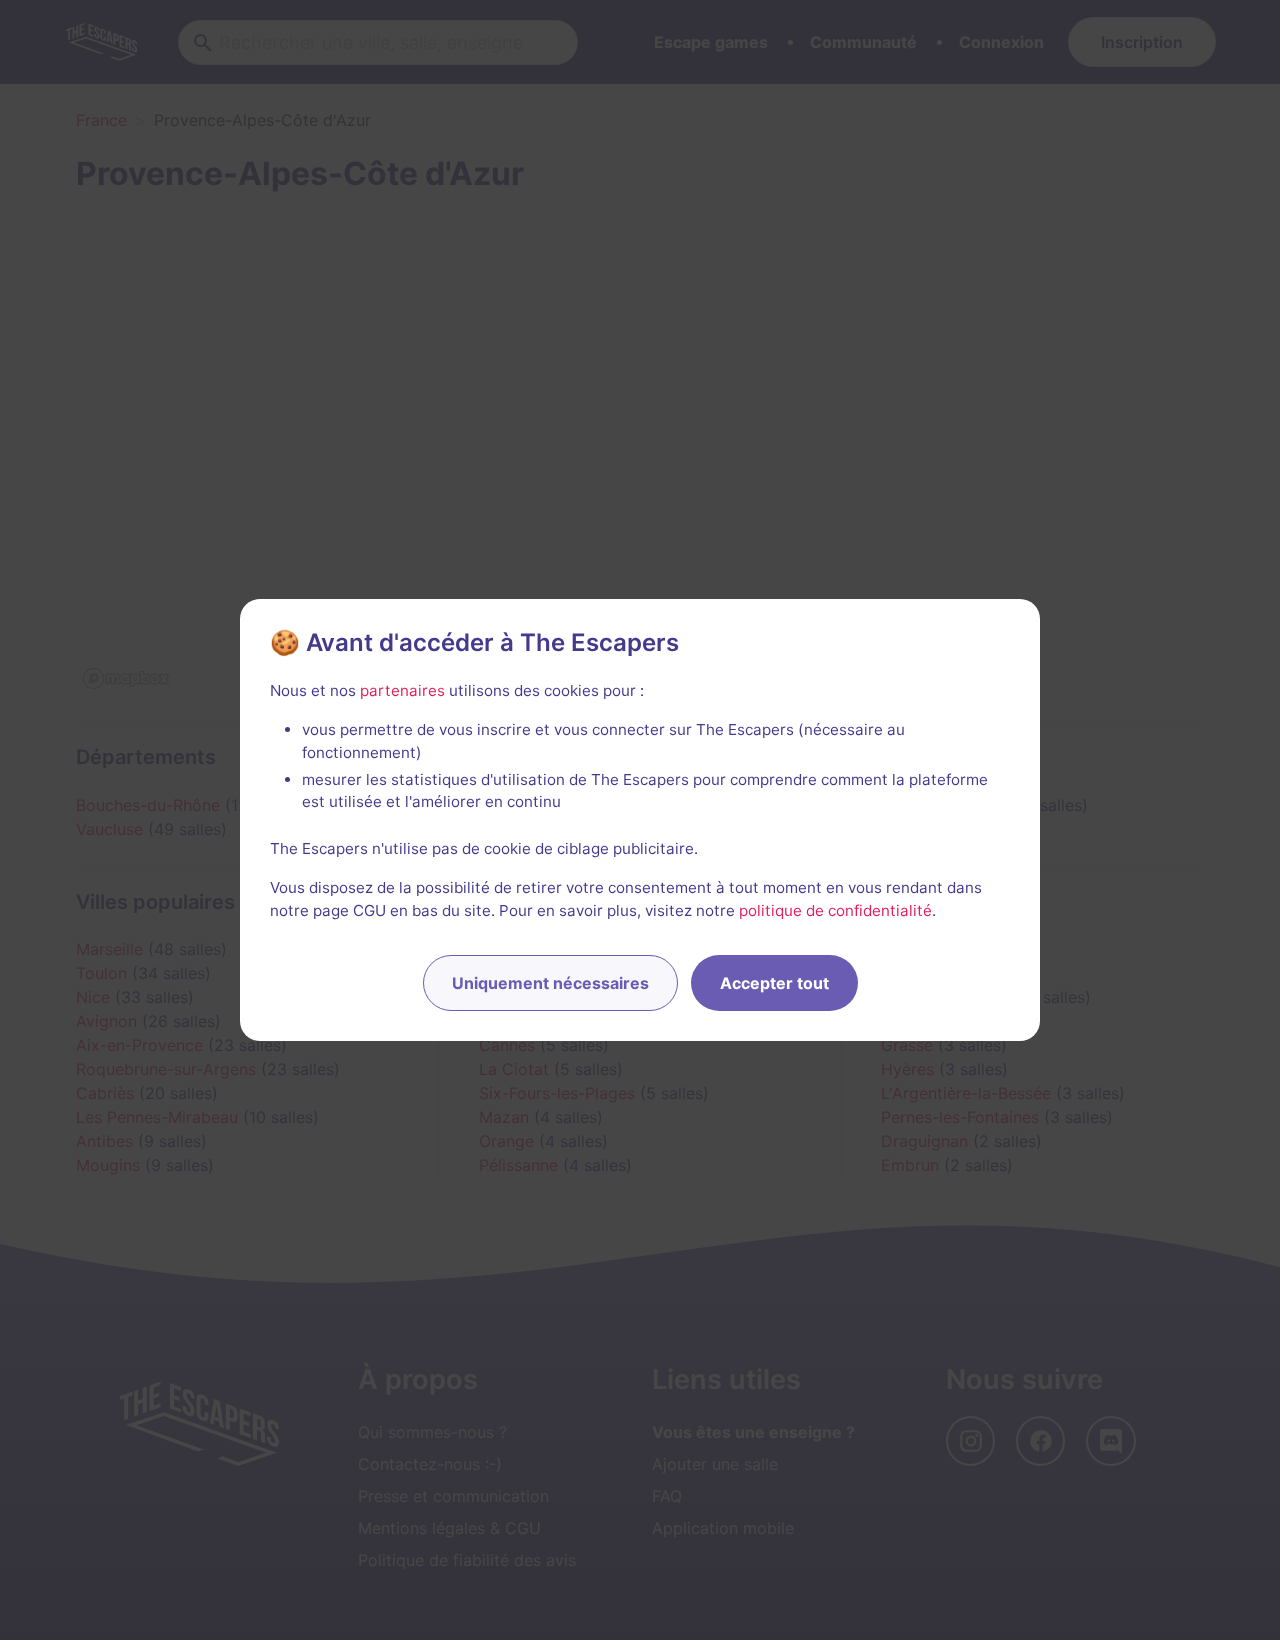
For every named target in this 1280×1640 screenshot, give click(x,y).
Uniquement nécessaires (550, 983)
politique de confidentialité (835, 910)
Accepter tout (774, 983)
